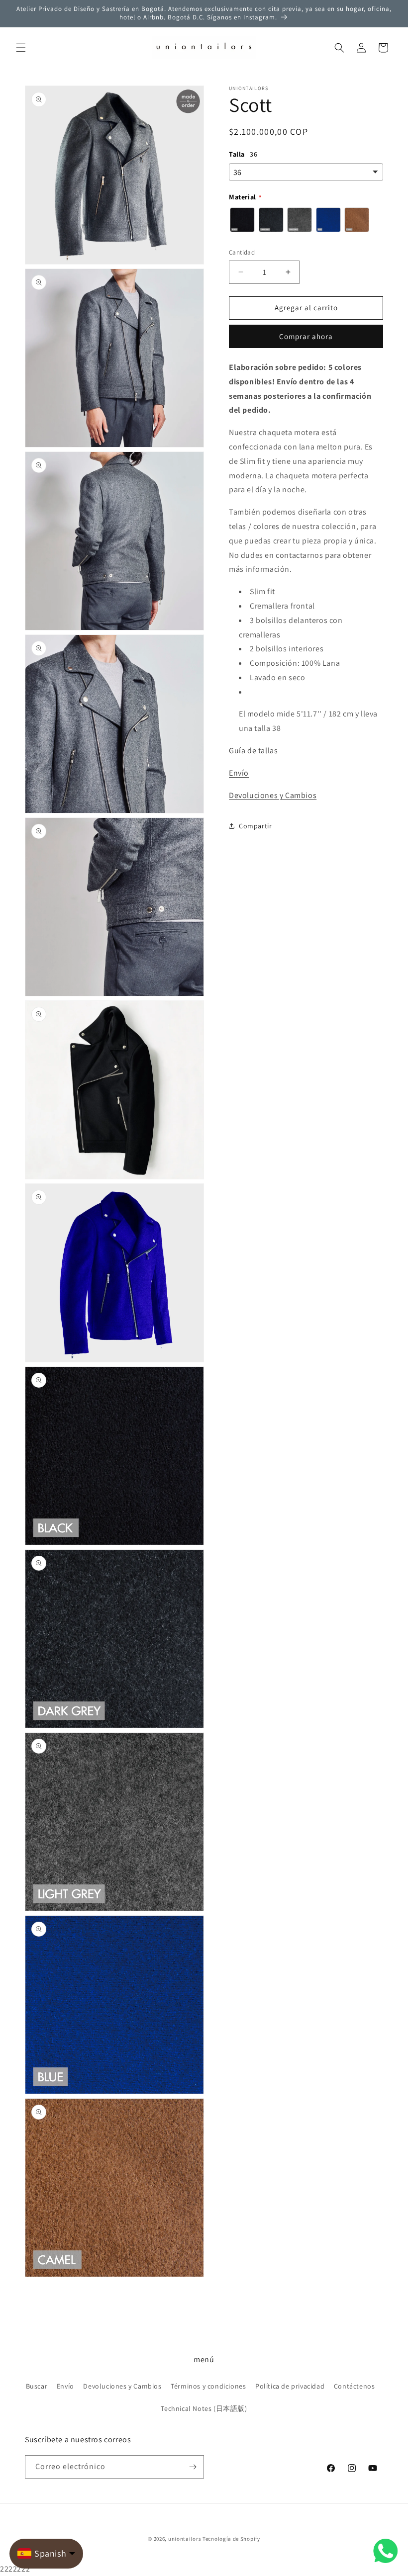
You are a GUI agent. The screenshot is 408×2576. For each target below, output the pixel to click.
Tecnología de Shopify (231, 2539)
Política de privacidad (290, 2386)
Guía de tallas (253, 751)
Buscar (37, 2386)
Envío (239, 773)
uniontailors (185, 2539)
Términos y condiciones (208, 2386)
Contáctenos (355, 2386)
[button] (21, 48)
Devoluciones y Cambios (273, 795)
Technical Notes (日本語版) (204, 2408)
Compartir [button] (255, 826)
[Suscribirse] (193, 2467)
